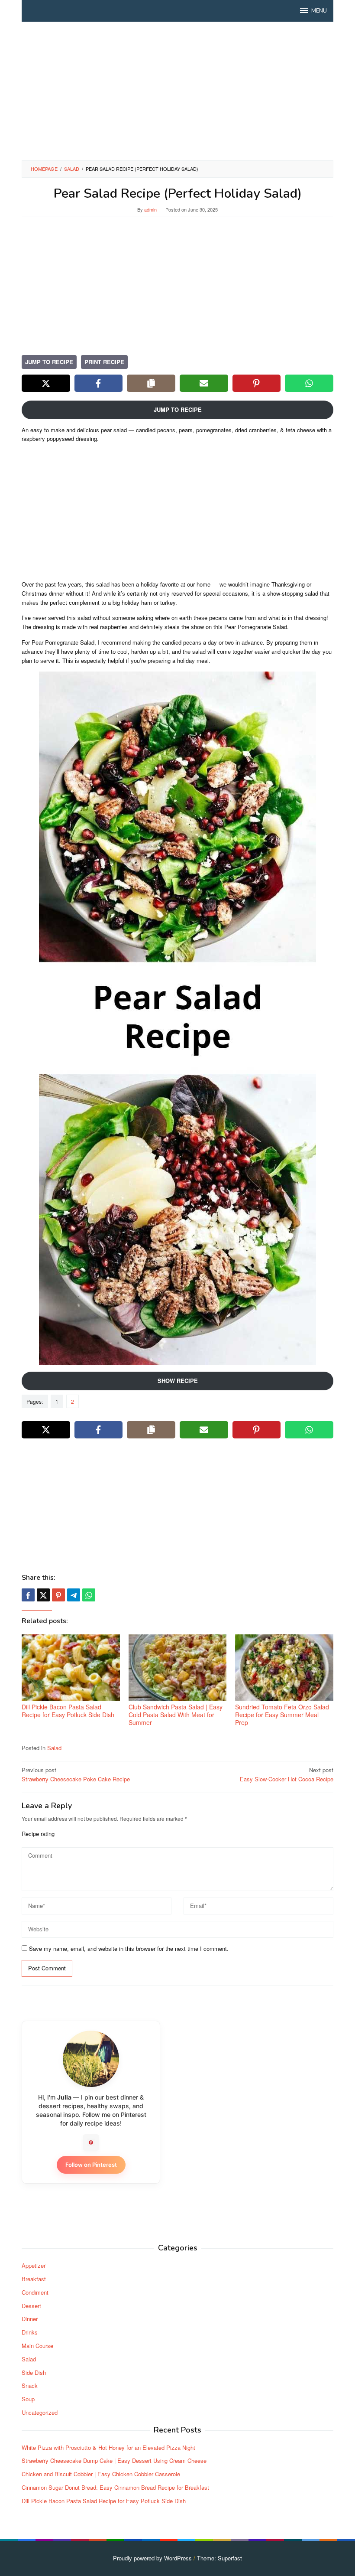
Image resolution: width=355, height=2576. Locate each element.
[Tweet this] (43, 1595)
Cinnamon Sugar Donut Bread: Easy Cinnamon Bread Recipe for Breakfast (115, 2487)
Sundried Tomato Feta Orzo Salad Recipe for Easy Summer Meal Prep (282, 1715)
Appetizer (34, 2265)
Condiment (35, 2292)
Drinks (30, 2332)
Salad (54, 1748)
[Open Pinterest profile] (91, 2142)
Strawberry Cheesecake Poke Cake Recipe (76, 1774)
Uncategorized (40, 2412)
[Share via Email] (204, 383)
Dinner (30, 2319)
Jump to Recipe (49, 362)
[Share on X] (46, 383)
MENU (319, 11)
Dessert (31, 2306)
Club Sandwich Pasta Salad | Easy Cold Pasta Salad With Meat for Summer (176, 1715)
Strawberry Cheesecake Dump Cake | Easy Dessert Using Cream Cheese (114, 2460)
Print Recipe (104, 362)
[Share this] (28, 1595)
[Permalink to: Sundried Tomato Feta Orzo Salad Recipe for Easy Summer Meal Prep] (284, 1668)
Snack (30, 2385)
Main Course (37, 2346)
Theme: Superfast (219, 2558)
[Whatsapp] (89, 1595)
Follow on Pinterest (91, 2165)
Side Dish (34, 2372)
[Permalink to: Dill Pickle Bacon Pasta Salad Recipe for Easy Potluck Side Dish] (71, 1668)
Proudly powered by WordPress (152, 2558)
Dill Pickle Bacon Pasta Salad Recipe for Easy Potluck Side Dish (68, 1711)
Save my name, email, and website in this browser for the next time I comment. (129, 1948)
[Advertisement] (177, 91)
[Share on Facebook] (99, 383)
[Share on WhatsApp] (309, 383)
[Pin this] (58, 1595)
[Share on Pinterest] (257, 383)
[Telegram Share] (74, 1595)
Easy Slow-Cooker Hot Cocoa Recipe (287, 1774)
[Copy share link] (151, 383)
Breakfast (34, 2279)
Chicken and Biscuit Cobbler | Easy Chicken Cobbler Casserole (101, 2474)
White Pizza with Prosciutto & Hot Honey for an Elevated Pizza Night (108, 2447)
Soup (28, 2399)
